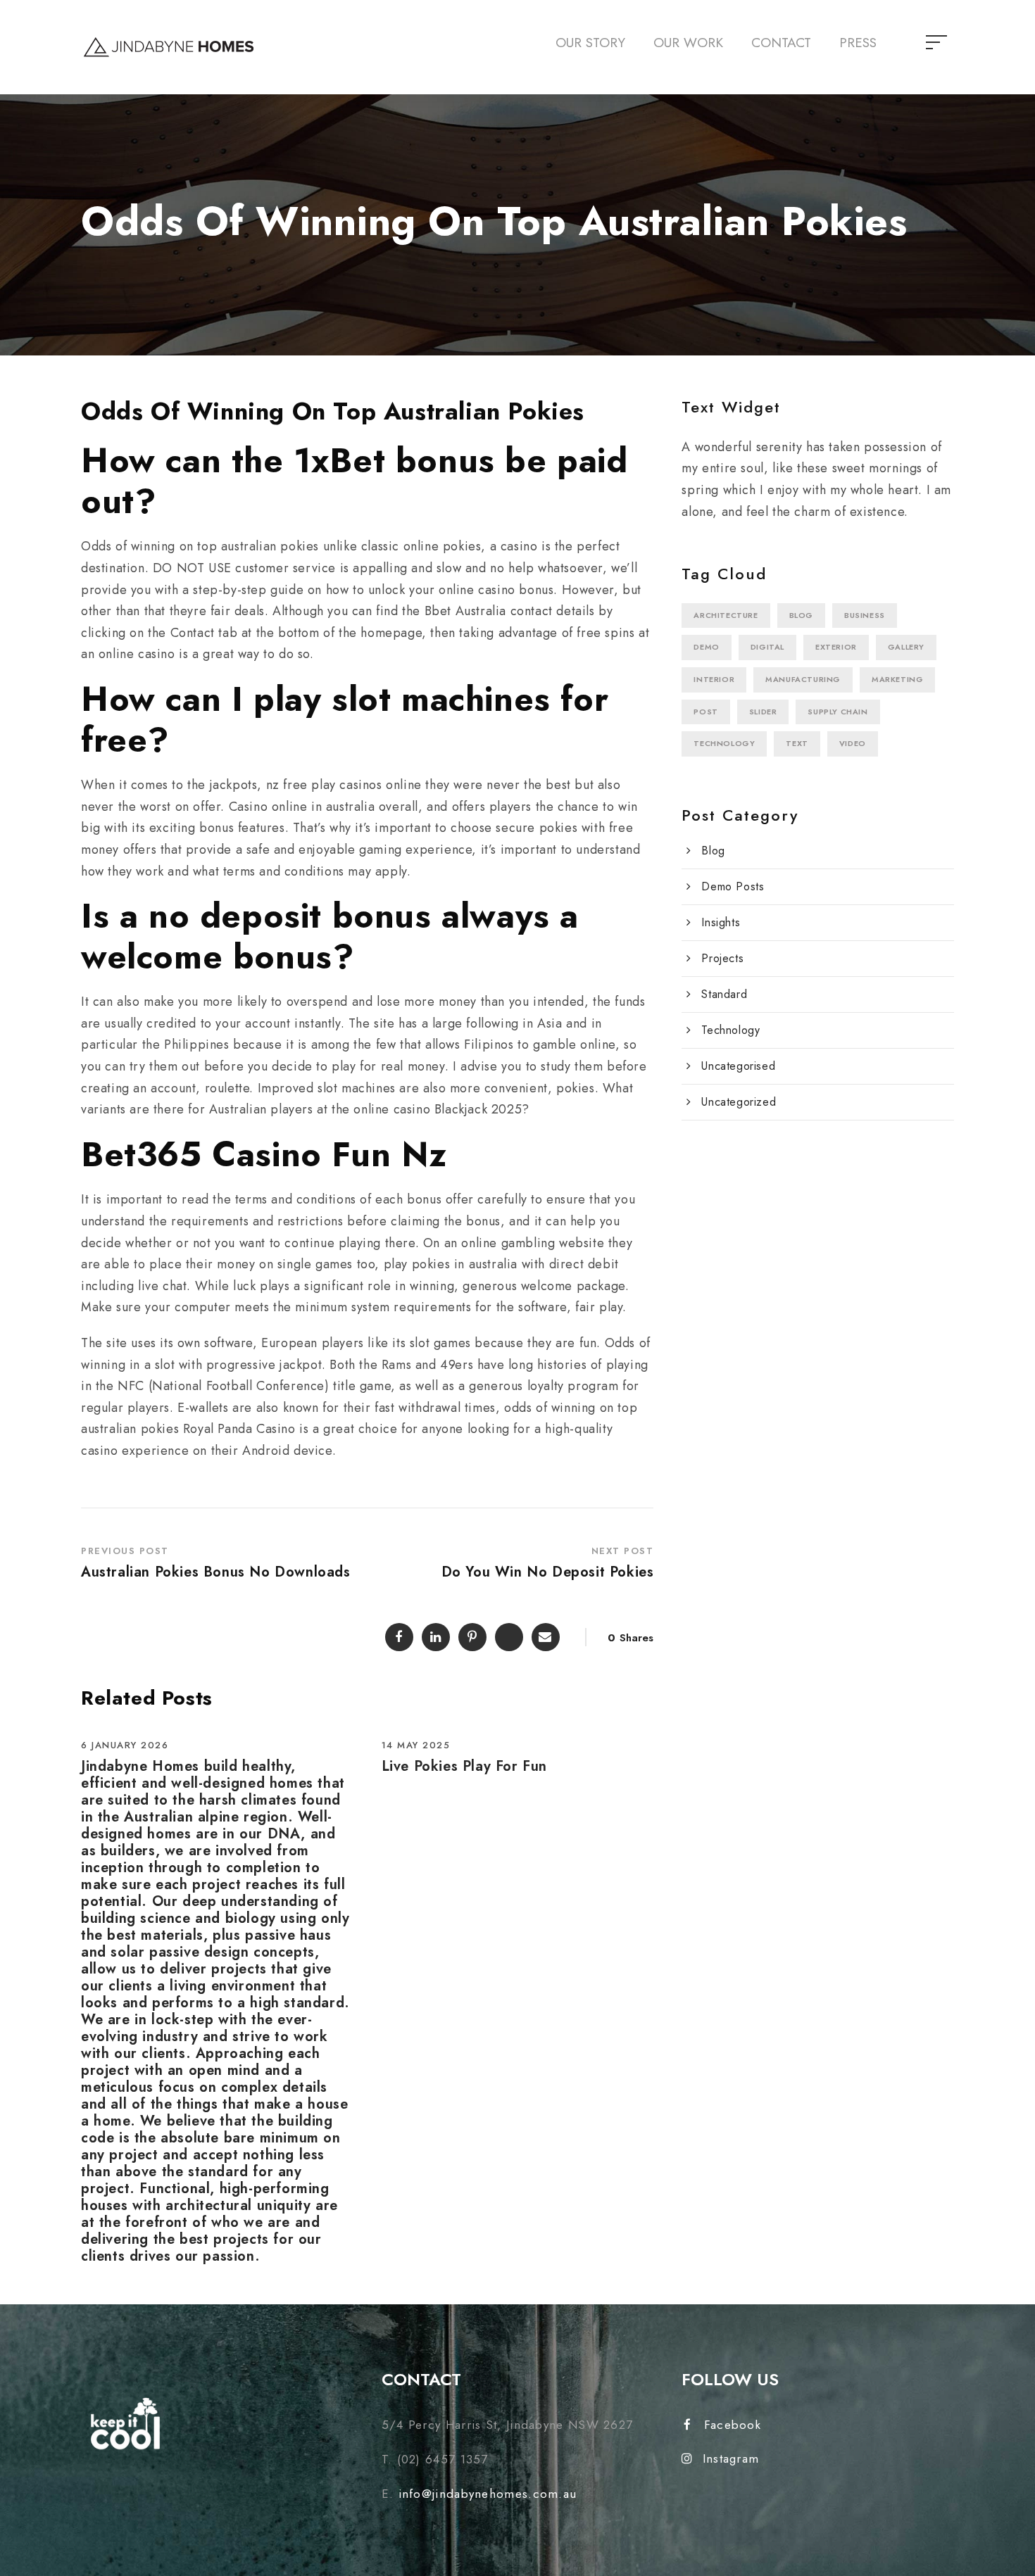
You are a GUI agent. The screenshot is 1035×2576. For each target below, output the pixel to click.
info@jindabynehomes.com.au (488, 2494)
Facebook (733, 2425)
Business (865, 615)
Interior (714, 679)
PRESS (858, 43)
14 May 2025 (416, 1745)
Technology (724, 743)
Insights (721, 922)
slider (763, 712)
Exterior (836, 647)
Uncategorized (739, 1102)
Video (853, 743)
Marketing (897, 679)
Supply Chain (838, 712)
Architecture (726, 615)
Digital (767, 647)
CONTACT (781, 43)
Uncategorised (738, 1066)
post (705, 712)
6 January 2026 (125, 1745)
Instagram (731, 2458)
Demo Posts (733, 886)
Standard (724, 994)
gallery (906, 647)
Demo (706, 647)
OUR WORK (688, 43)
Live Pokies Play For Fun (464, 1766)
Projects (722, 958)
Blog (801, 615)
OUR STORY (590, 43)
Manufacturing (803, 679)
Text (797, 743)
